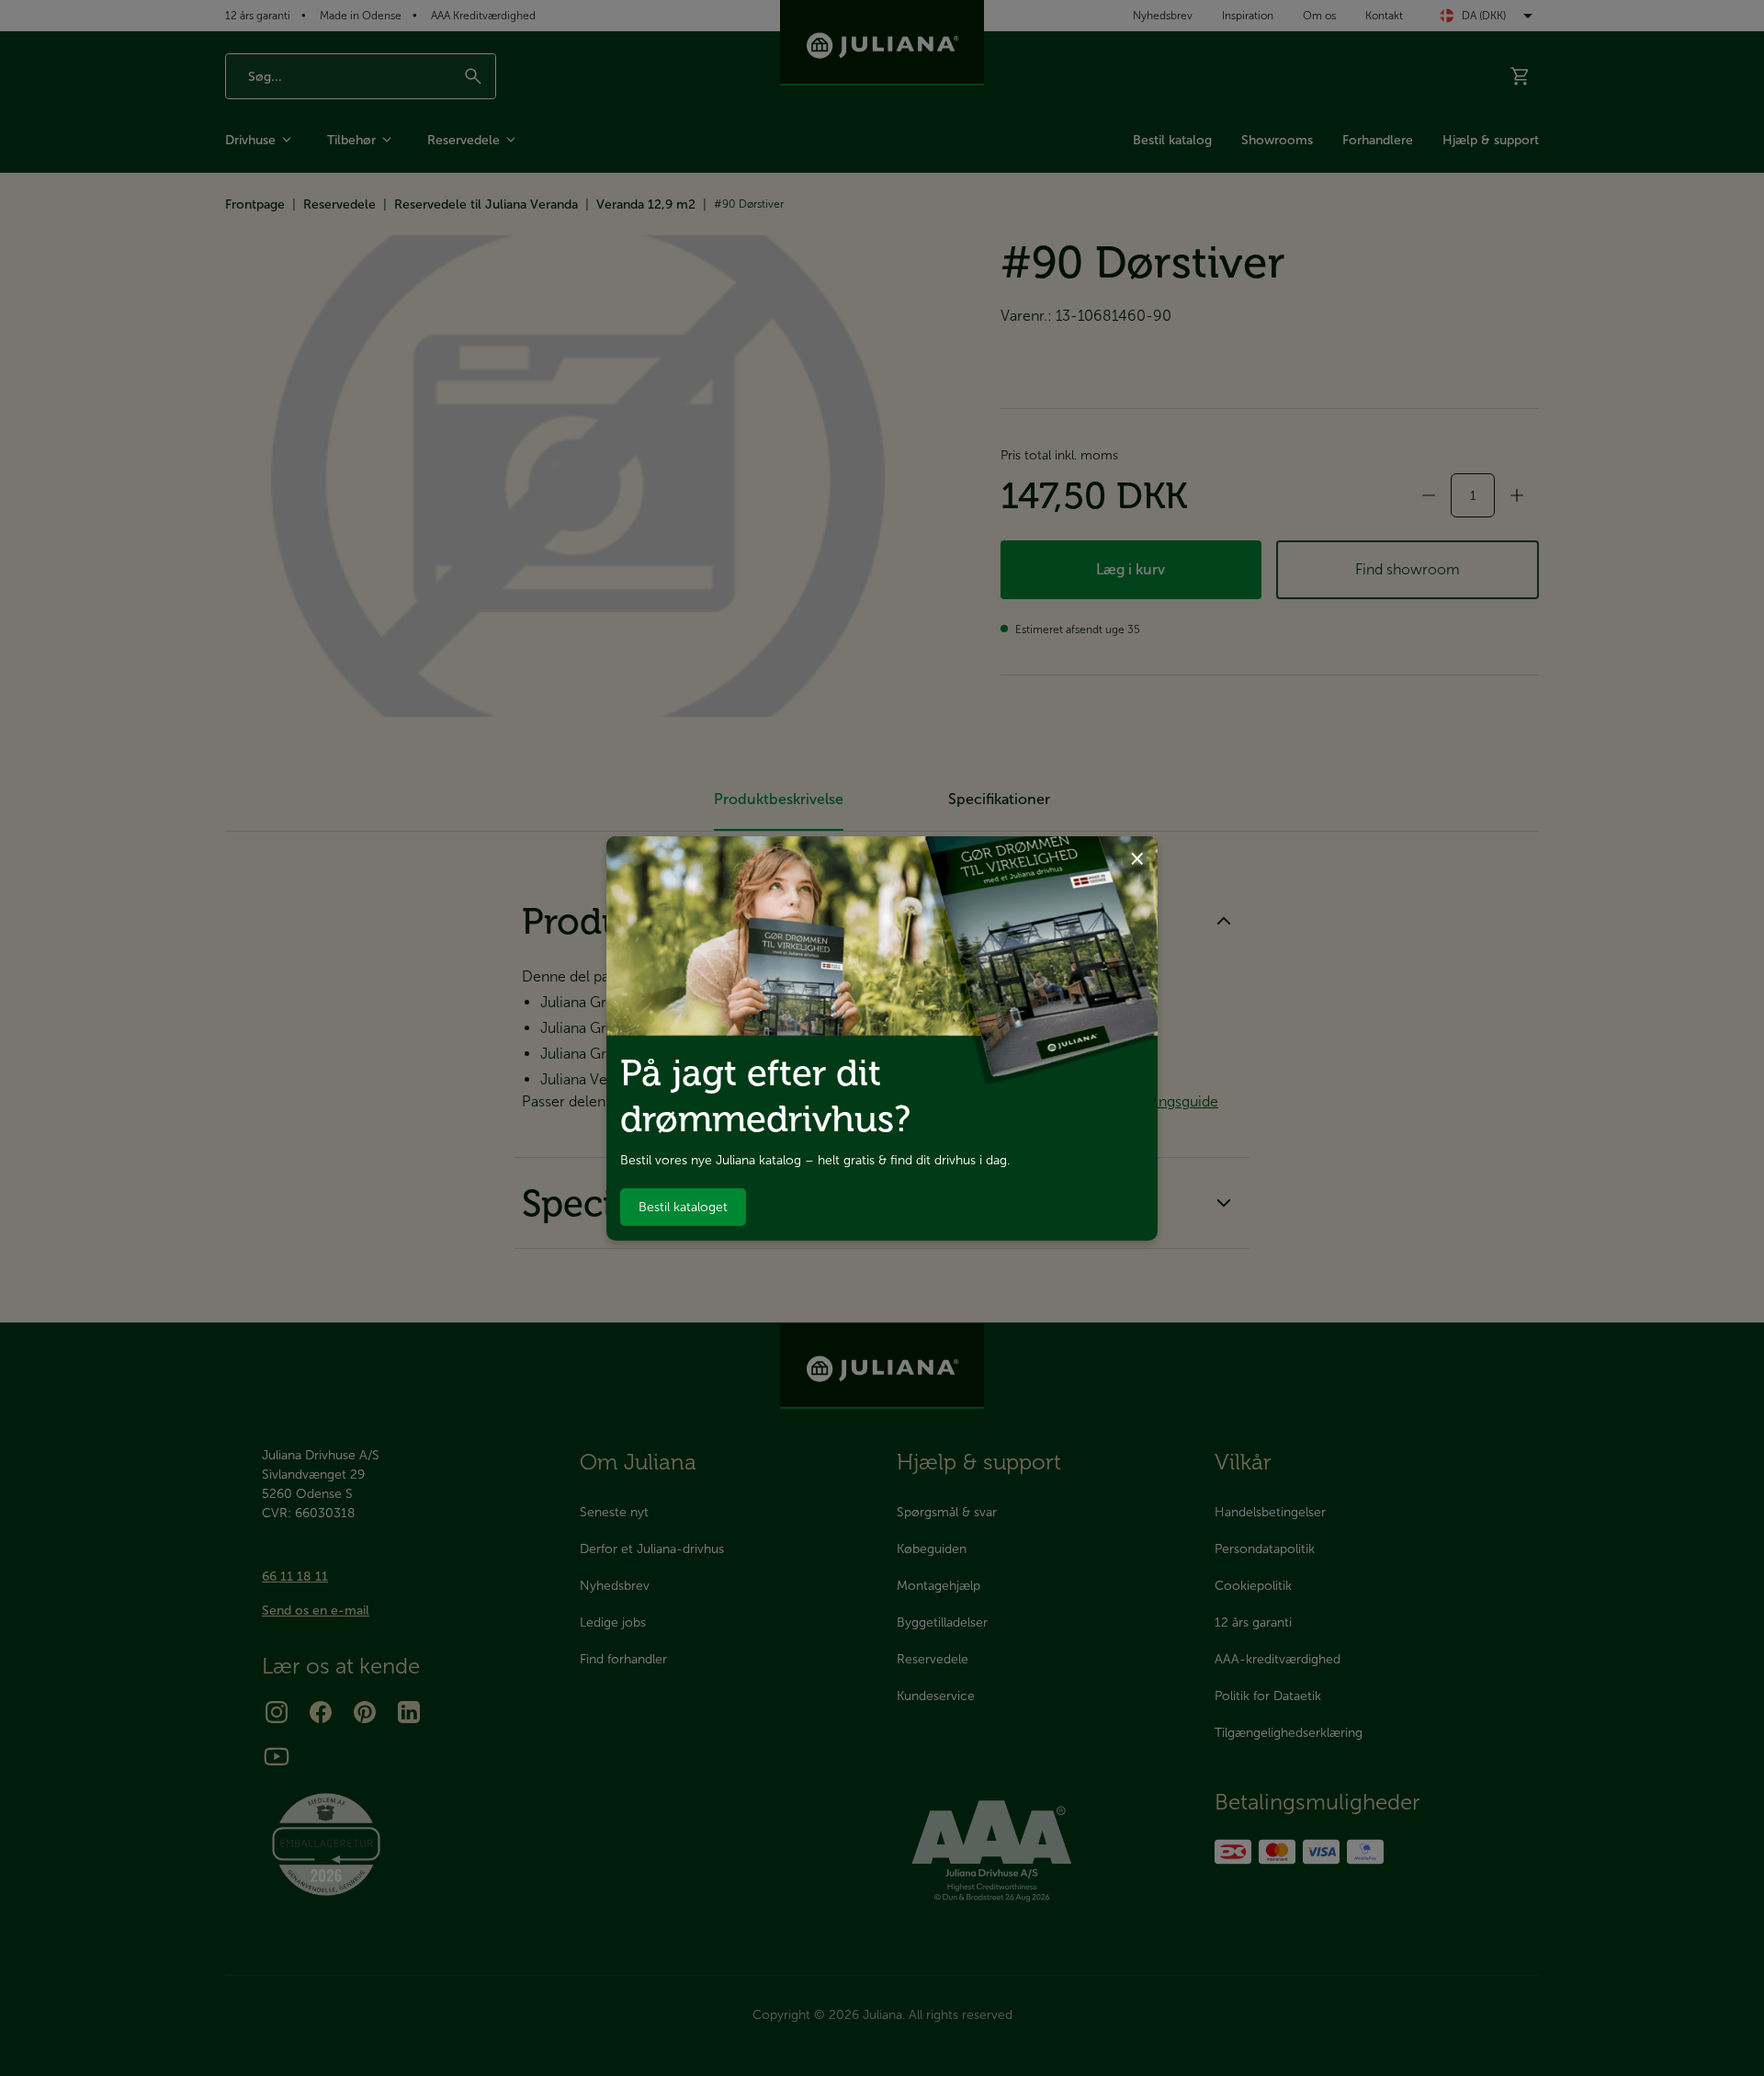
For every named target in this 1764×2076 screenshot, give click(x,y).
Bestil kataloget (683, 1207)
